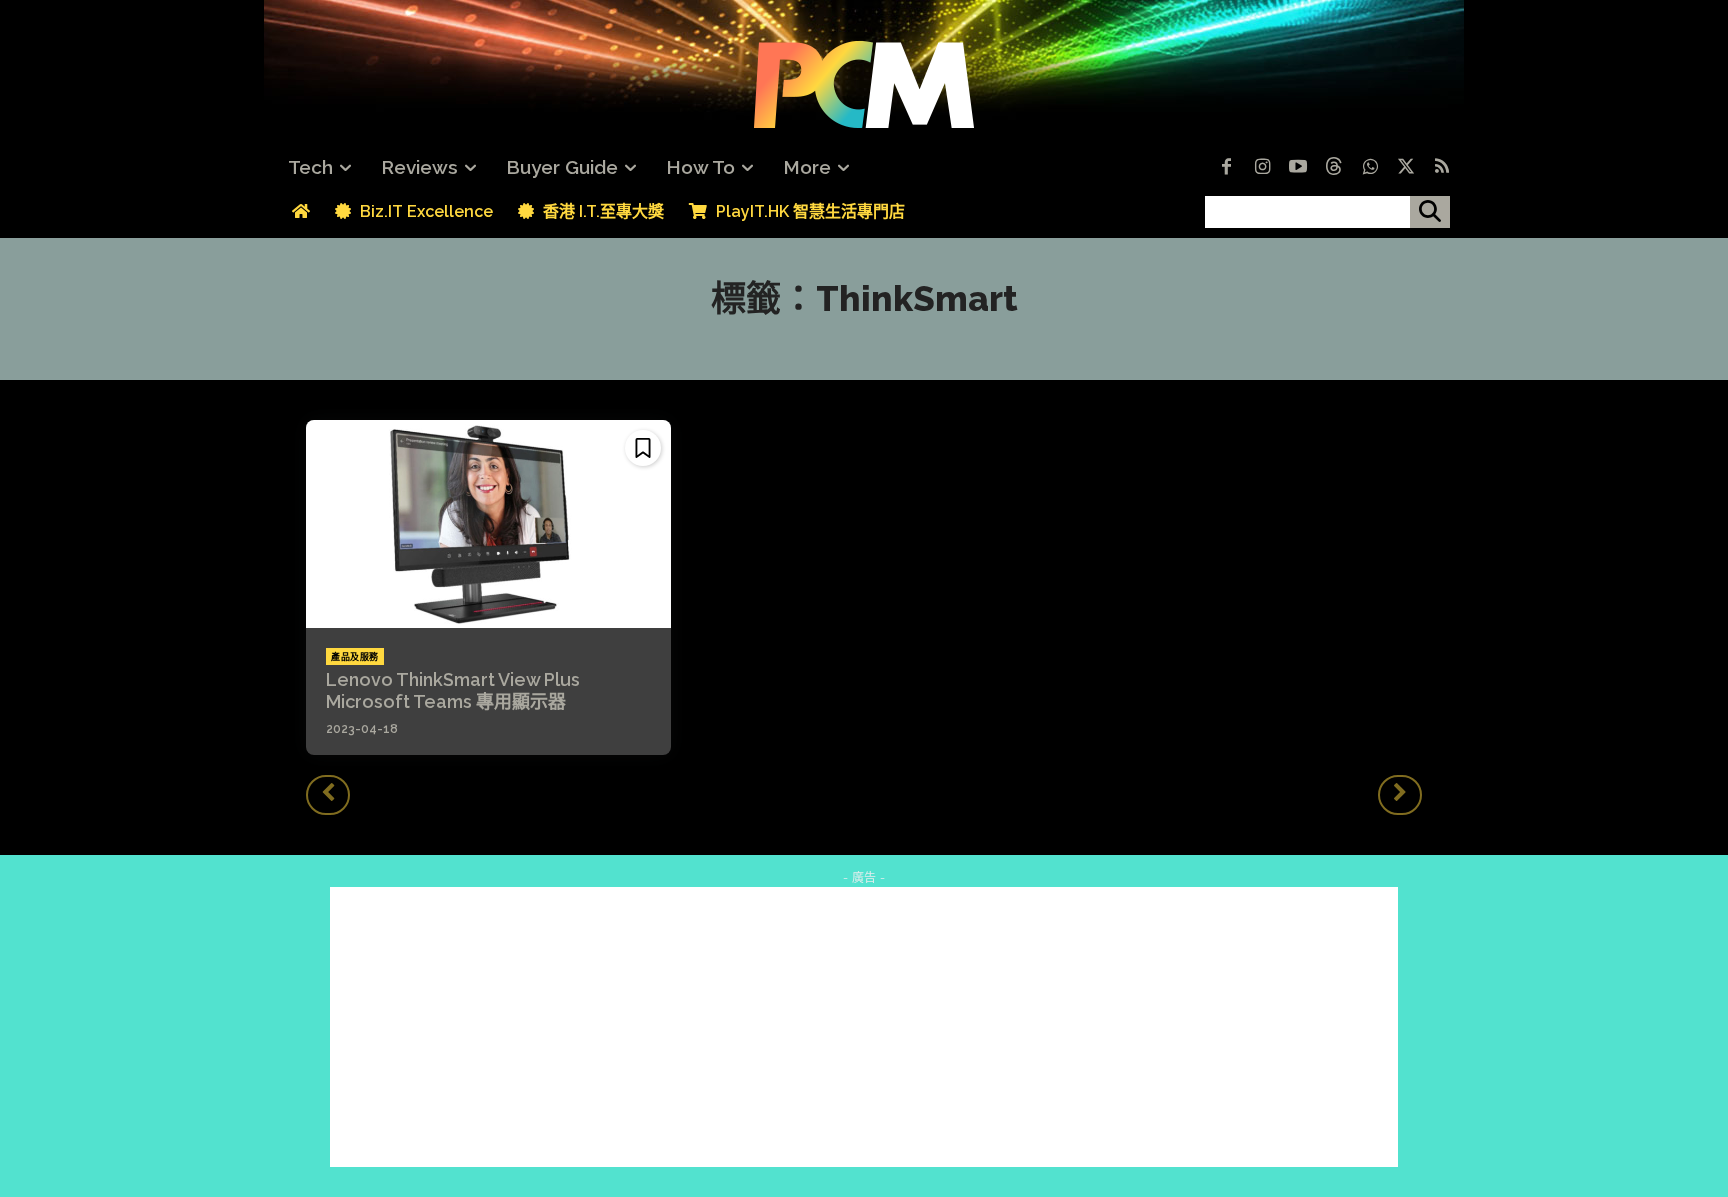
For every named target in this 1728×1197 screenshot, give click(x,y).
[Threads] (1334, 168)
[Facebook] (1226, 168)
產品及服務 (355, 657)
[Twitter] (1406, 168)
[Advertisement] (864, 1027)
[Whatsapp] (1370, 168)
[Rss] (1442, 168)
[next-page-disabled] (1400, 795)
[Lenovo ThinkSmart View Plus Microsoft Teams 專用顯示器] (488, 524)
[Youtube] (1298, 168)
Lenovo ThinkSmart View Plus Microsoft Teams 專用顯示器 (462, 690)
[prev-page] (328, 795)
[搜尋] (1430, 212)
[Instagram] (1262, 168)
